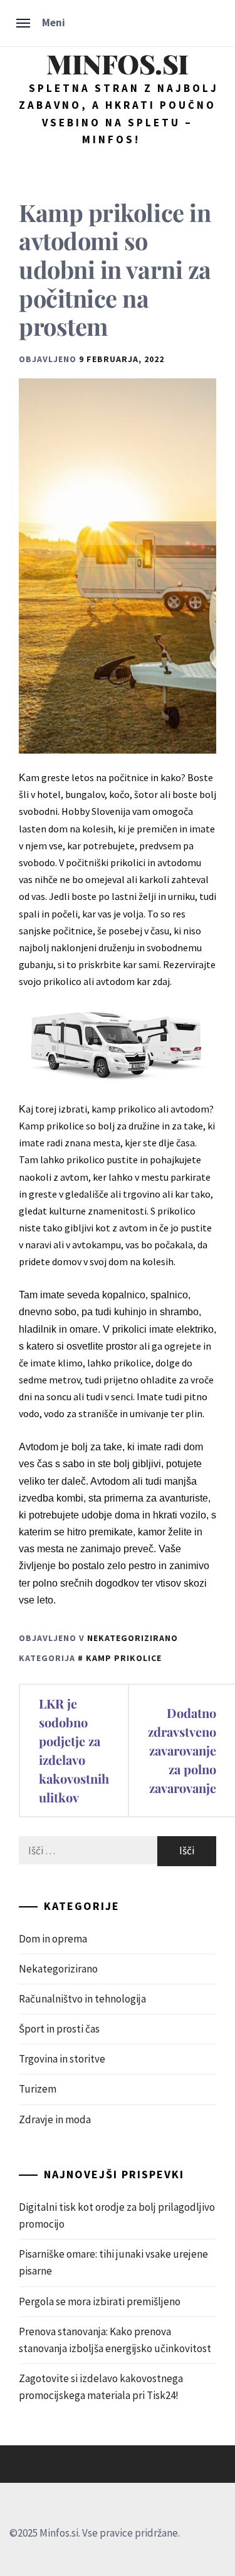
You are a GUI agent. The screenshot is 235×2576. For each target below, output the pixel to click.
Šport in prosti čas (59, 2029)
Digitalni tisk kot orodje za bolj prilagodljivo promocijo (117, 2215)
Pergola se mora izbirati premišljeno (100, 2301)
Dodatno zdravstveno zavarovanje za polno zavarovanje (182, 1750)
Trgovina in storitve (62, 2059)
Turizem (38, 2089)
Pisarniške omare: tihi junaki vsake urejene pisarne (113, 2262)
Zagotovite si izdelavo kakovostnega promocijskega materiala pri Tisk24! (101, 2387)
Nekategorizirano (133, 1638)
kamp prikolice (124, 1658)
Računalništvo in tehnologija (82, 1999)
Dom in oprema (53, 1939)
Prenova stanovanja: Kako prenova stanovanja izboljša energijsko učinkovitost (115, 2340)
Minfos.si (117, 63)
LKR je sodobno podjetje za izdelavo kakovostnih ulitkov (74, 1750)
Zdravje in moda (55, 2119)
